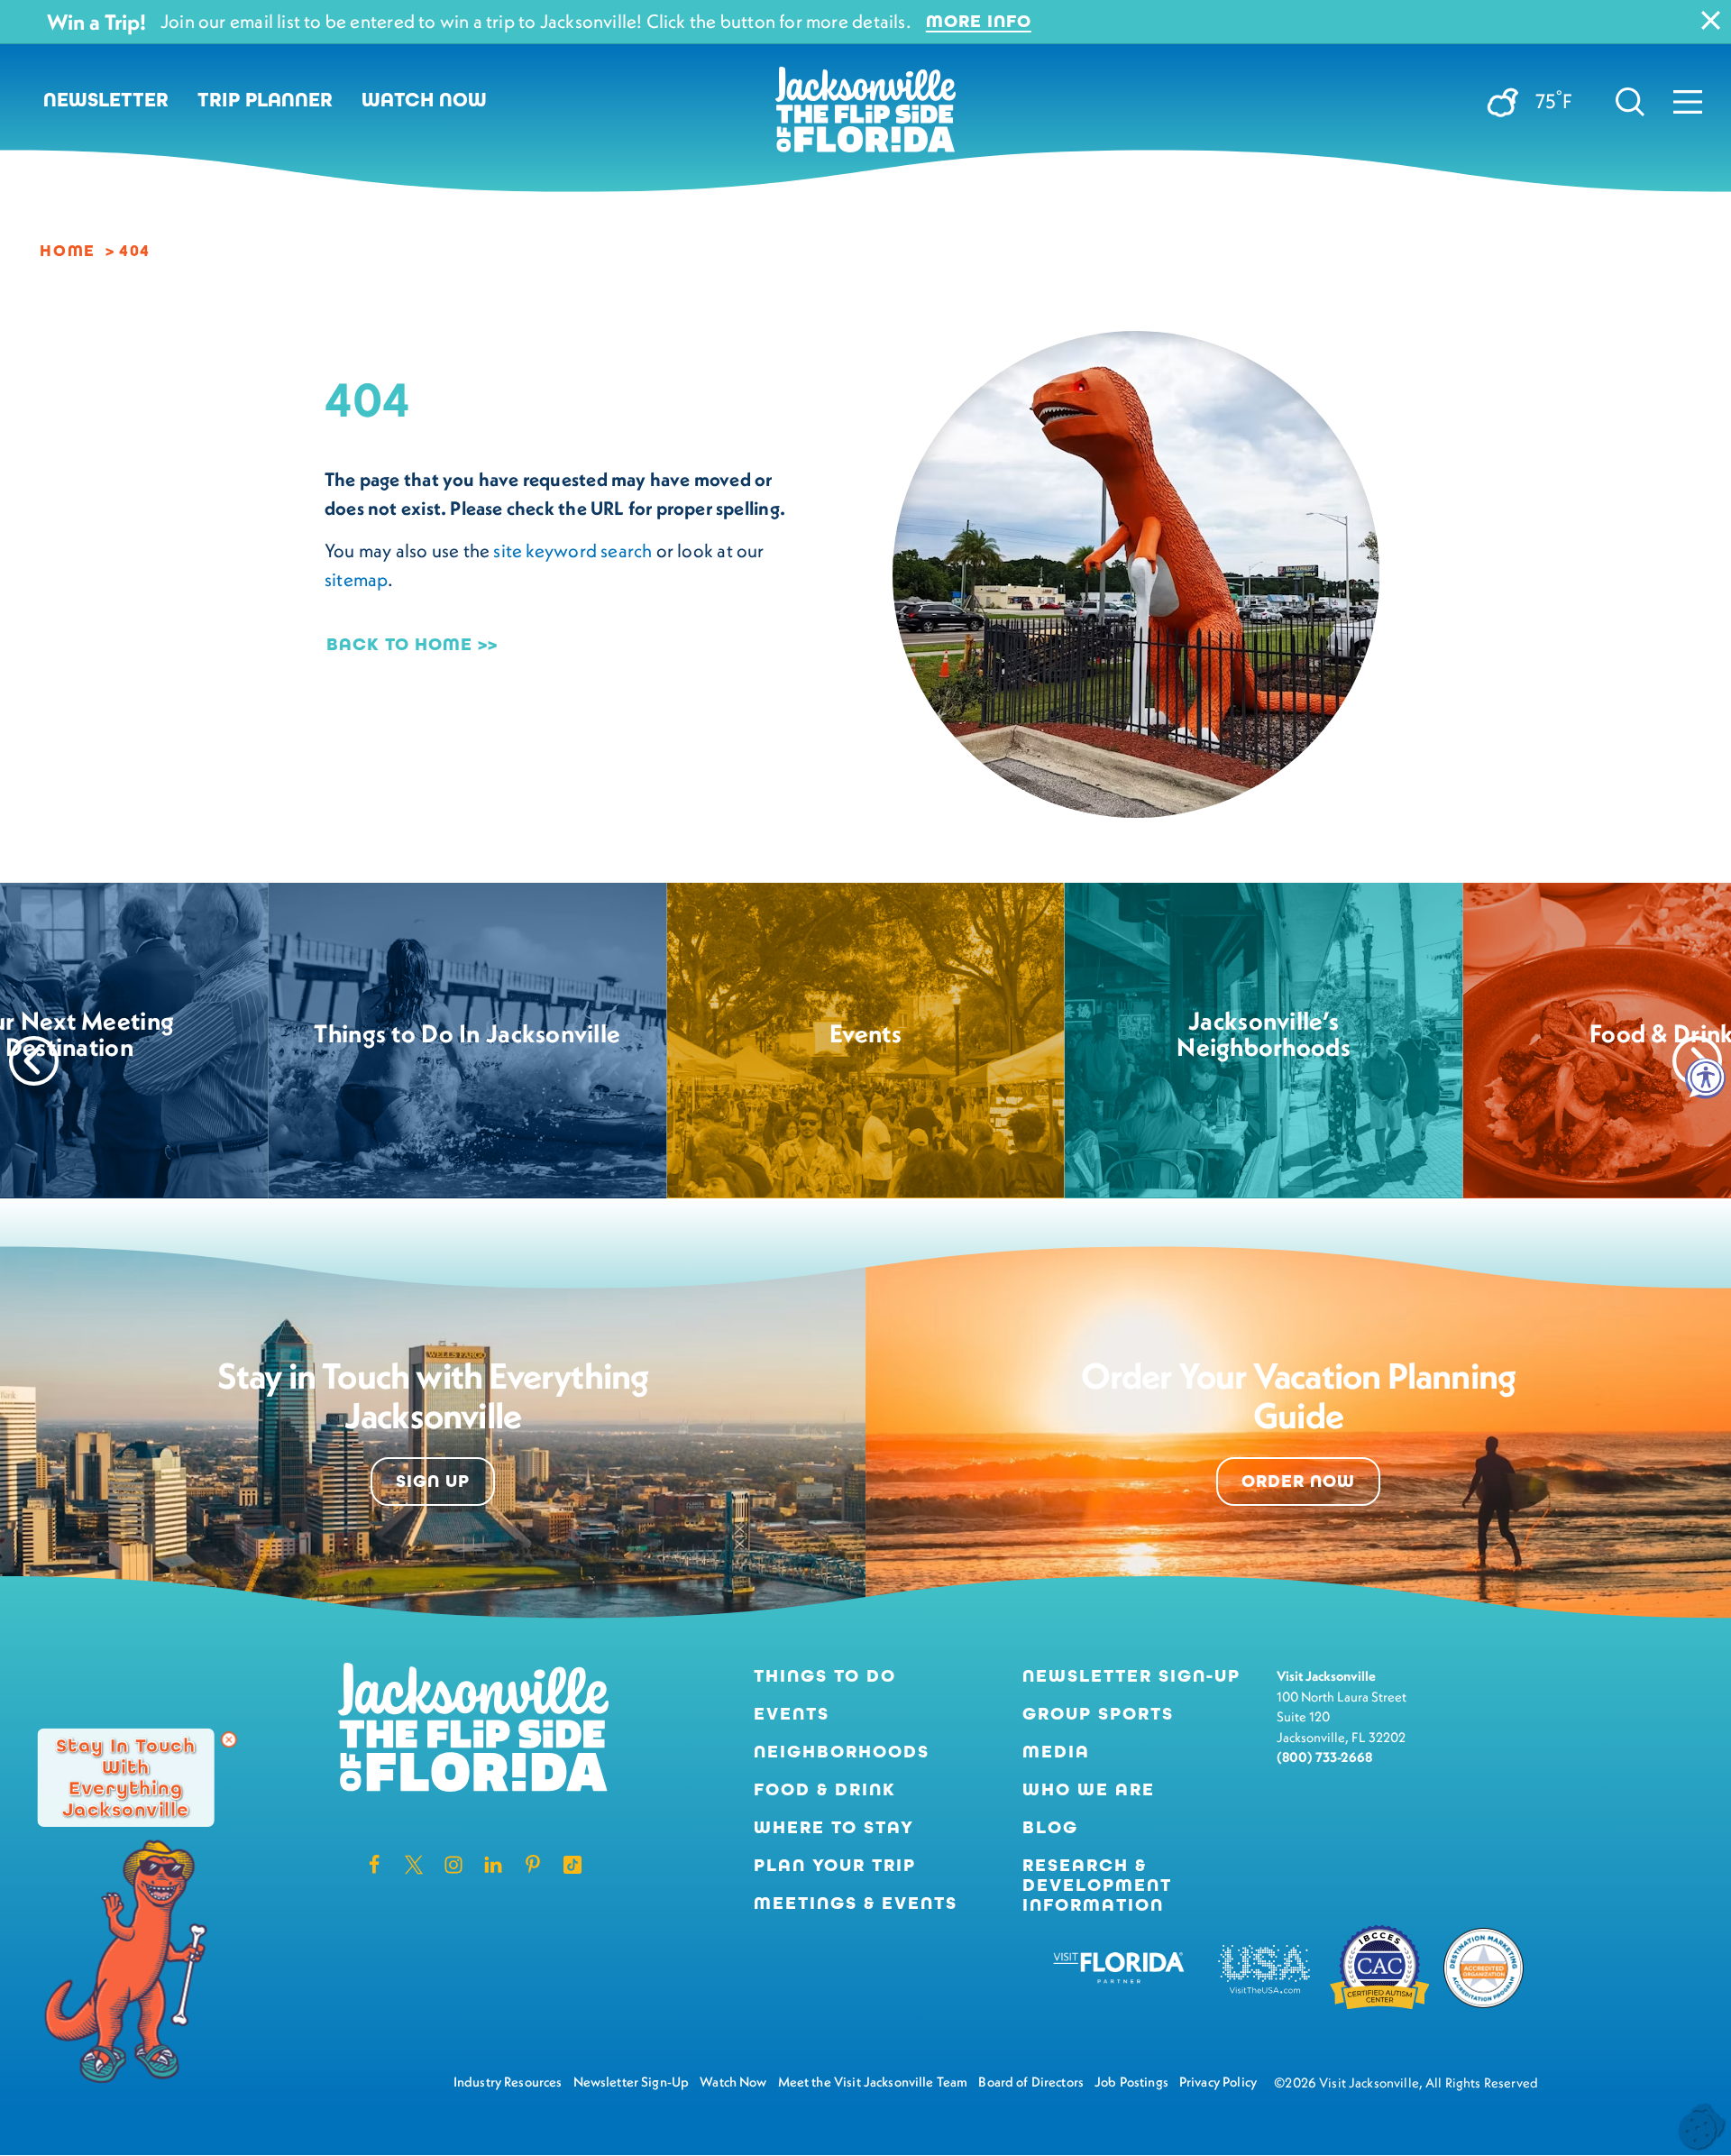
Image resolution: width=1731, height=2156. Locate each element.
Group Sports (1098, 1714)
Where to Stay (834, 1827)
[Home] (865, 116)
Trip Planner (265, 100)
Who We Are (1089, 1790)
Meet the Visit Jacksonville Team (873, 2082)
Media (1056, 1752)
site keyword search (572, 550)
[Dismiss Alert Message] (1711, 20)
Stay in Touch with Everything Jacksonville (126, 1777)
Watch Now (424, 100)
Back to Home (399, 644)
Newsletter (106, 100)
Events (792, 1714)
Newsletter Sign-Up (1131, 1676)
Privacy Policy (1218, 2082)
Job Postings (1131, 2082)
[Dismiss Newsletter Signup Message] (229, 1739)
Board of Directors (1031, 2082)
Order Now (1298, 1481)
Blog (1050, 1827)
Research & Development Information (1097, 1885)
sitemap (356, 579)
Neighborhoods (842, 1752)
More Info (979, 22)
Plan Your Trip (835, 1866)
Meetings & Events (856, 1904)
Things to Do (825, 1676)
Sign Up (433, 1481)
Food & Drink (825, 1790)
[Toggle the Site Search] (1630, 100)
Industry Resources (508, 2082)
